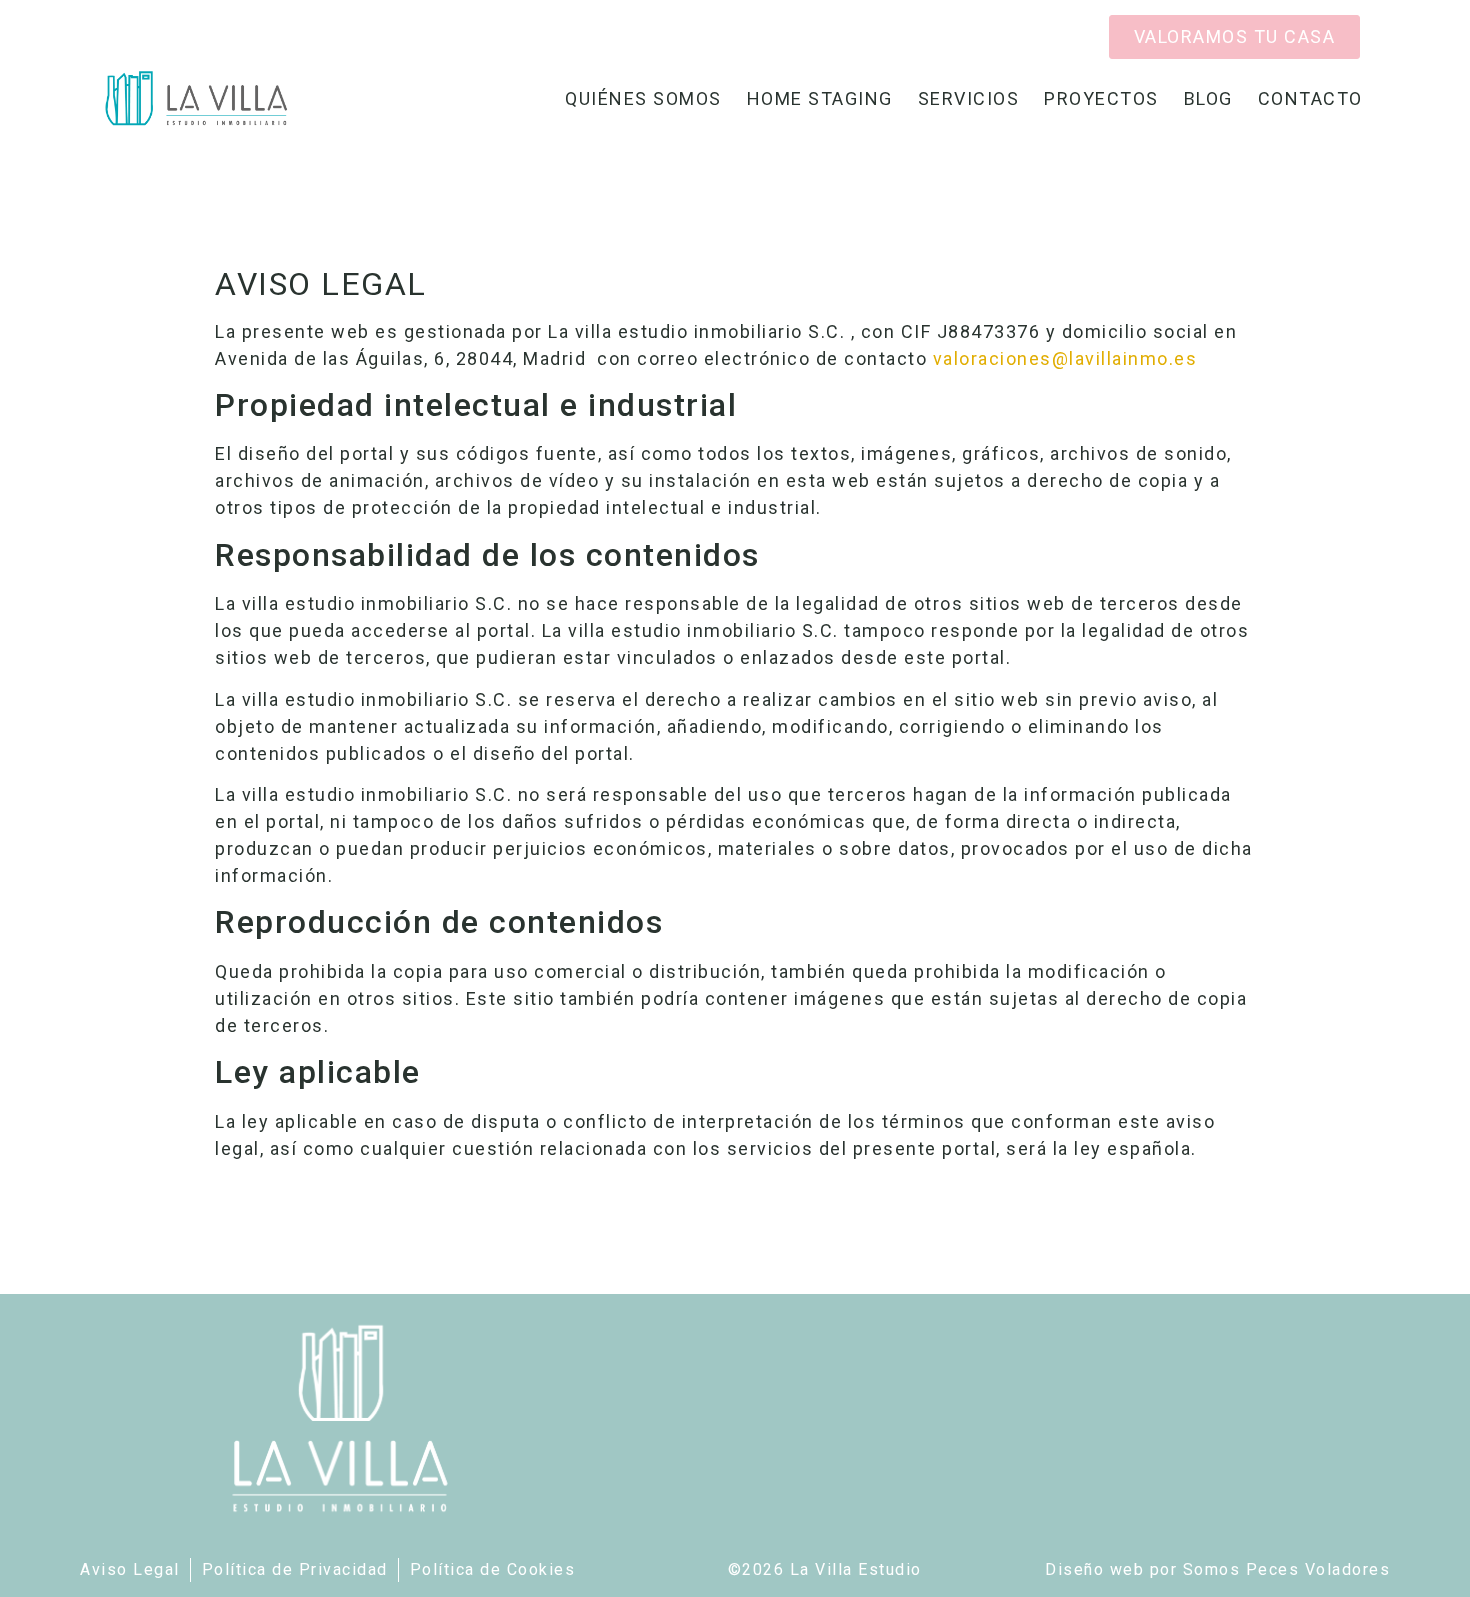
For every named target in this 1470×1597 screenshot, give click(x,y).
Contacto (1310, 99)
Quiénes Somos (643, 99)
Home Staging (820, 99)
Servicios (969, 99)
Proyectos (1101, 99)
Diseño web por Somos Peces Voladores (1217, 1569)
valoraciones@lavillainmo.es (1065, 358)
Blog (1208, 99)
